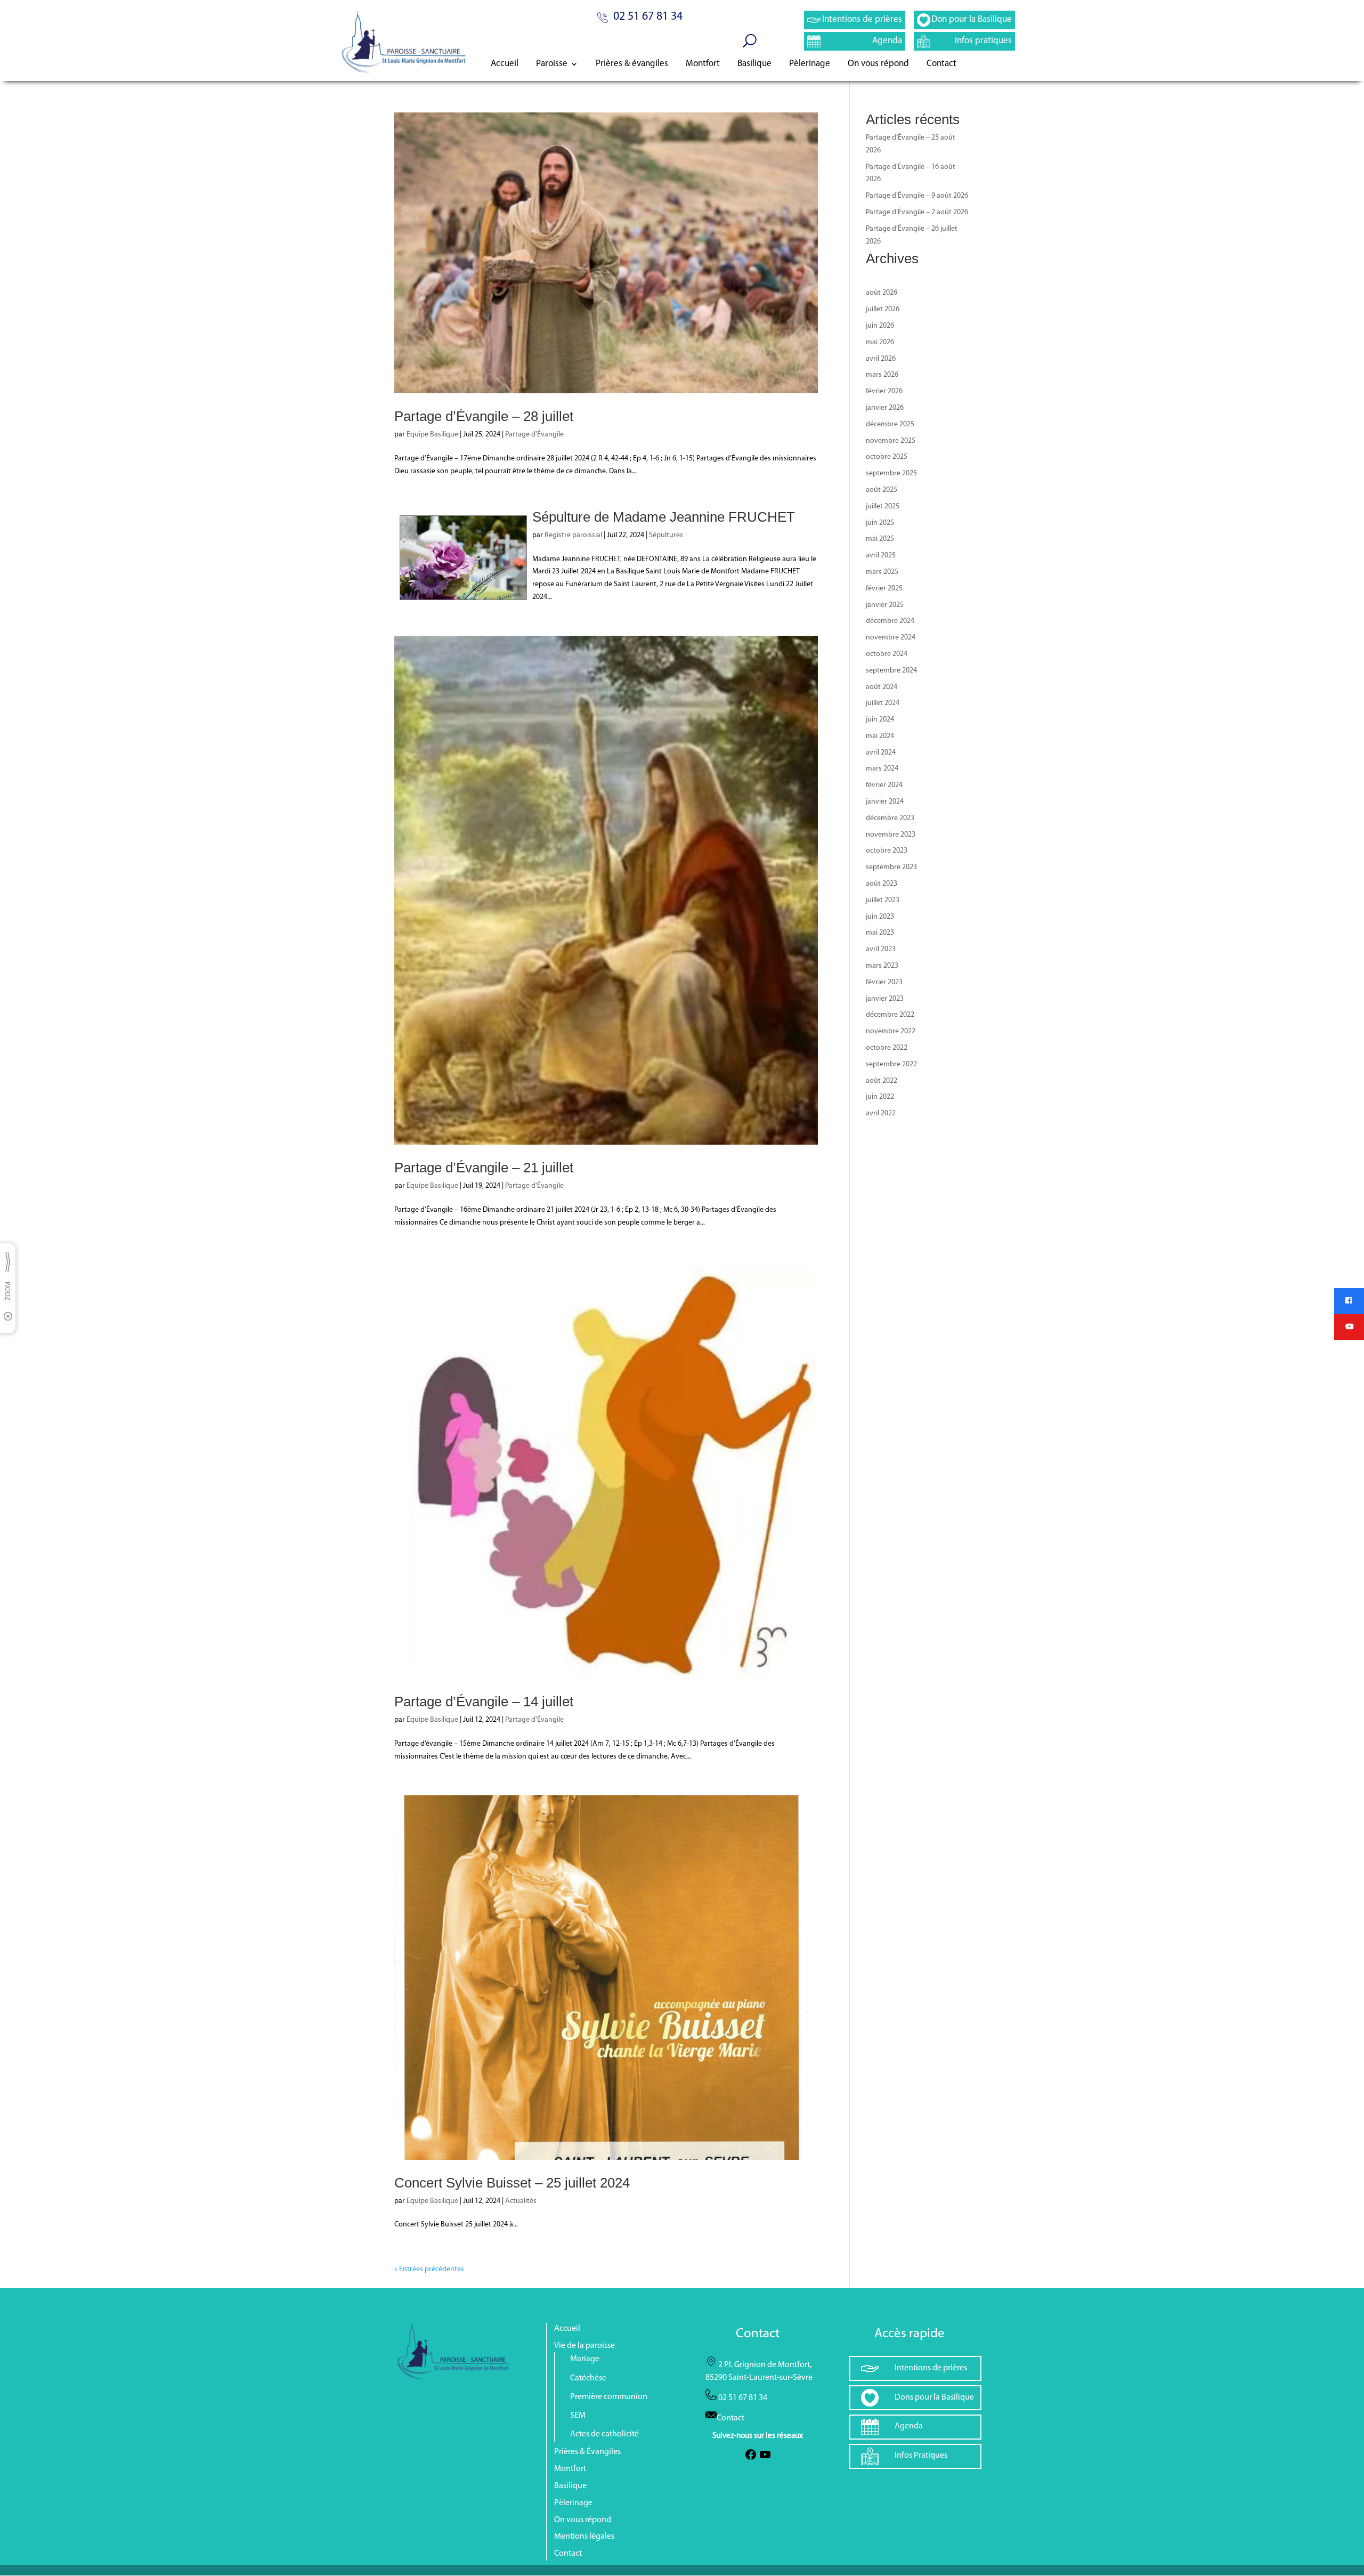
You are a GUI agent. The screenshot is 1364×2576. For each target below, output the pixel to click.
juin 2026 (880, 326)
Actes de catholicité (604, 2434)
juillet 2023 (883, 900)
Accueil (505, 64)
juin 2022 (880, 1097)
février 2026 (884, 391)
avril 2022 (881, 1113)
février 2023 (884, 982)
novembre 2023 (891, 835)
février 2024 (884, 785)
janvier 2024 (885, 802)
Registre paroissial (573, 535)
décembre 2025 (890, 424)
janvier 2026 (885, 408)
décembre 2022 (890, 1015)
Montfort (703, 64)
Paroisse (552, 64)
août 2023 (882, 884)
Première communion (609, 2397)
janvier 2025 (885, 605)
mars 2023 (882, 966)
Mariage (585, 2359)
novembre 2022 (891, 1031)
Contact (941, 64)
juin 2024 (880, 720)
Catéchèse (588, 2378)
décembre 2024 (890, 621)
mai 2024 (880, 736)
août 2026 (882, 293)
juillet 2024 (883, 703)
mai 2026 (880, 342)
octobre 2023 (887, 851)
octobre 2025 (887, 457)
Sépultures (666, 535)
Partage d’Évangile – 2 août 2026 (917, 212)
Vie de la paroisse (584, 2346)
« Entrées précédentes (429, 2269)
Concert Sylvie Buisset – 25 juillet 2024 (512, 2183)
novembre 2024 (891, 638)
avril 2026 (881, 359)
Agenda (887, 41)
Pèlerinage (810, 64)
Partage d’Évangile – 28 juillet (484, 416)
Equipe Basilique (432, 435)
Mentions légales (584, 2537)
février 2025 (884, 589)
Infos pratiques (983, 41)
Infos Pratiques (921, 2456)
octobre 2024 (887, 654)
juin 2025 (880, 523)
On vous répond (878, 64)
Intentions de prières (862, 19)
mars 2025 (882, 572)
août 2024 (882, 687)
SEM (578, 2416)
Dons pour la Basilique (934, 2397)
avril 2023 (881, 949)
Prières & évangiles (632, 64)
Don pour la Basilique (972, 19)
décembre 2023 (890, 818)
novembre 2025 (891, 441)
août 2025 (882, 490)
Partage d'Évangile (534, 435)
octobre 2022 (887, 1048)
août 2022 (882, 1081)
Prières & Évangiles (587, 2452)
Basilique (754, 64)
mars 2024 (882, 769)
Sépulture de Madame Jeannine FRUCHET (664, 517)
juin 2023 (880, 917)
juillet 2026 (883, 309)
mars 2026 (882, 375)
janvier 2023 (885, 999)
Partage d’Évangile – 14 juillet (484, 1702)
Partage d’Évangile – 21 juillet (484, 1168)
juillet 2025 (883, 507)
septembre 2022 (891, 1064)
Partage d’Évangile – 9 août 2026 (917, 196)
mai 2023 (880, 933)
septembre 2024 (891, 671)
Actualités (521, 2201)
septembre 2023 (891, 867)
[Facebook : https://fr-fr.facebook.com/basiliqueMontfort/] (751, 2459)
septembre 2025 (891, 473)
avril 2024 (881, 753)
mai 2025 (880, 539)
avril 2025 (881, 556)
